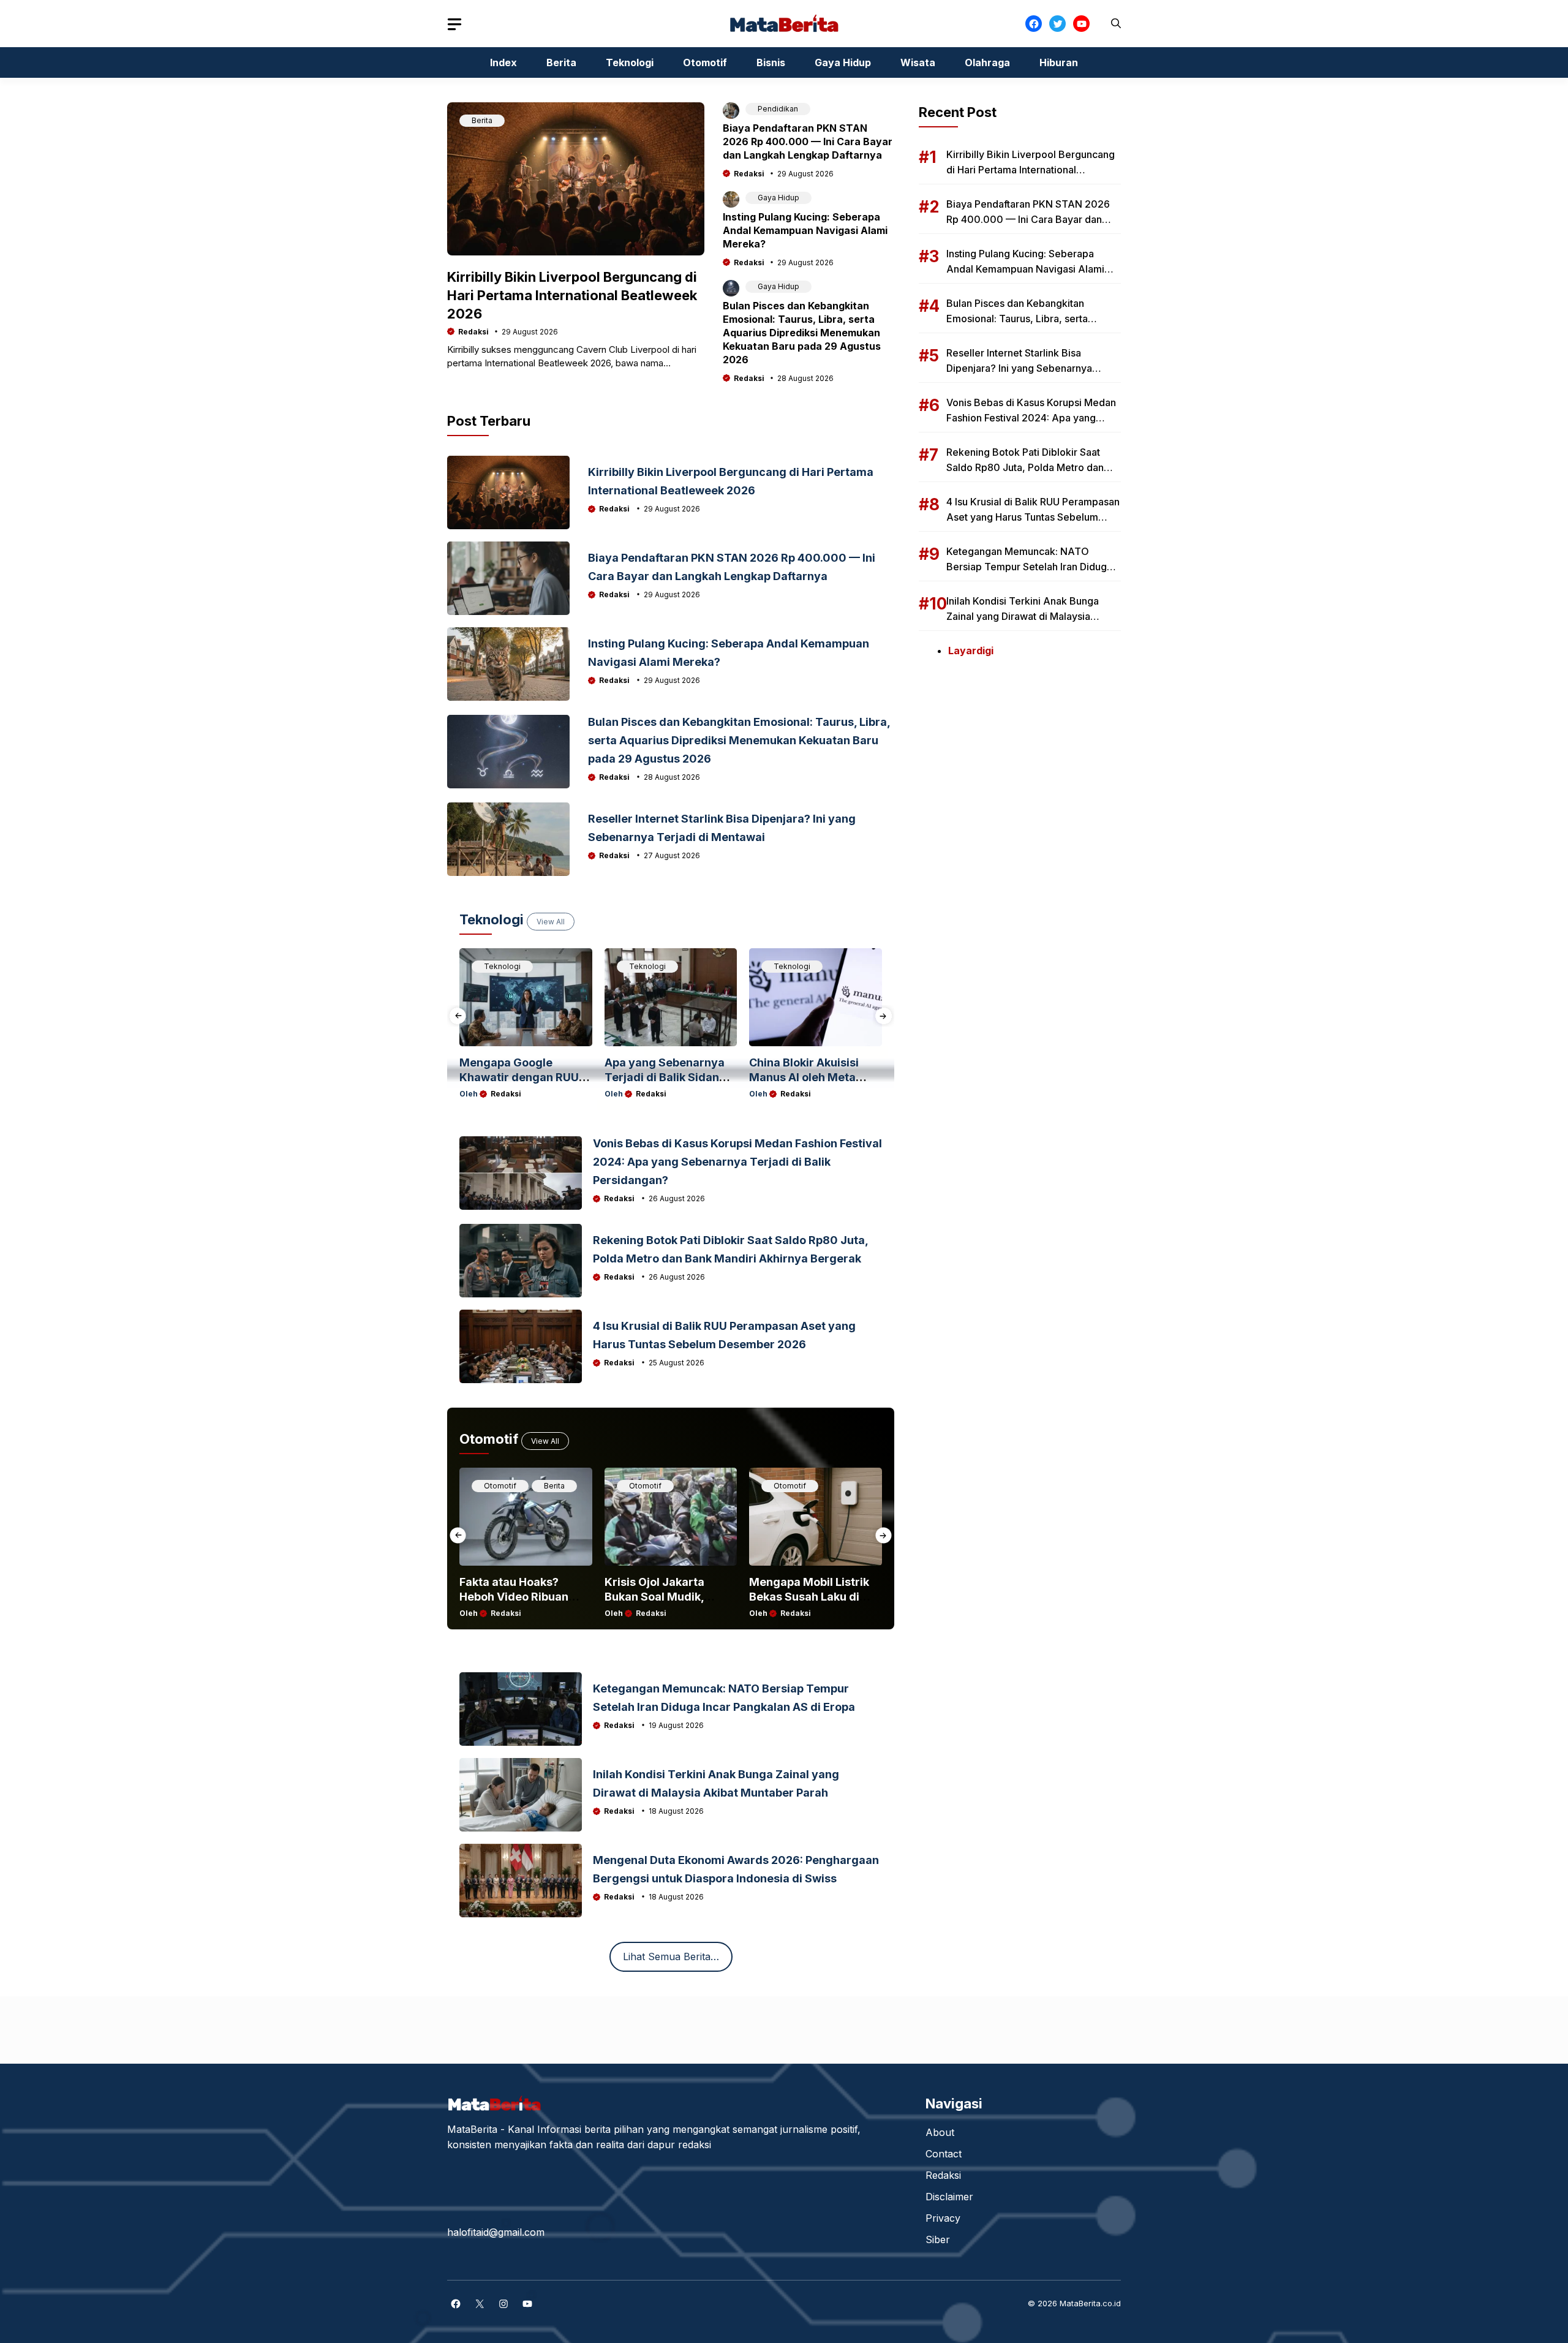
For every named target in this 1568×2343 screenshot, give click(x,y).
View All (551, 922)
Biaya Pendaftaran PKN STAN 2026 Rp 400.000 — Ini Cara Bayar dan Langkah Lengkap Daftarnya (808, 141)
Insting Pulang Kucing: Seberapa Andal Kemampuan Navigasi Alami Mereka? (805, 230)
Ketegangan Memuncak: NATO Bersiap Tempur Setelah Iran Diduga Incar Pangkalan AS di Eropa (1029, 567)
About (940, 2132)
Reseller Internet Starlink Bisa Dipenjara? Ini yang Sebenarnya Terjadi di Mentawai (1019, 368)
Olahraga (987, 62)
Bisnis (771, 62)
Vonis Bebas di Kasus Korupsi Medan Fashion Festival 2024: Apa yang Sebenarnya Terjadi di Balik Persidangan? (737, 1162)
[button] (1116, 24)
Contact (944, 2154)
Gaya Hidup (843, 62)
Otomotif (705, 62)
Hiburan (1059, 62)
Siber (938, 2239)
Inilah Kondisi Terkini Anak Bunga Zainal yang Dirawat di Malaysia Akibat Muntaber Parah (1023, 616)
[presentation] (458, 1016)
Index (503, 62)
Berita (561, 62)
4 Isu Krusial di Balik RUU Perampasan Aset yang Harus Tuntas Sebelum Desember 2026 (1033, 517)
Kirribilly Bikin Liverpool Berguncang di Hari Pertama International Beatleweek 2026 (572, 295)
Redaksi (473, 332)
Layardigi (971, 651)
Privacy (943, 2218)
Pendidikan (778, 109)
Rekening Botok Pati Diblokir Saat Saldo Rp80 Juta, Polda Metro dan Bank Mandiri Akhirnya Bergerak (1025, 467)
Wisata (918, 62)
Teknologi (630, 62)
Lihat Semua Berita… (671, 1956)
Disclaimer (949, 2197)
